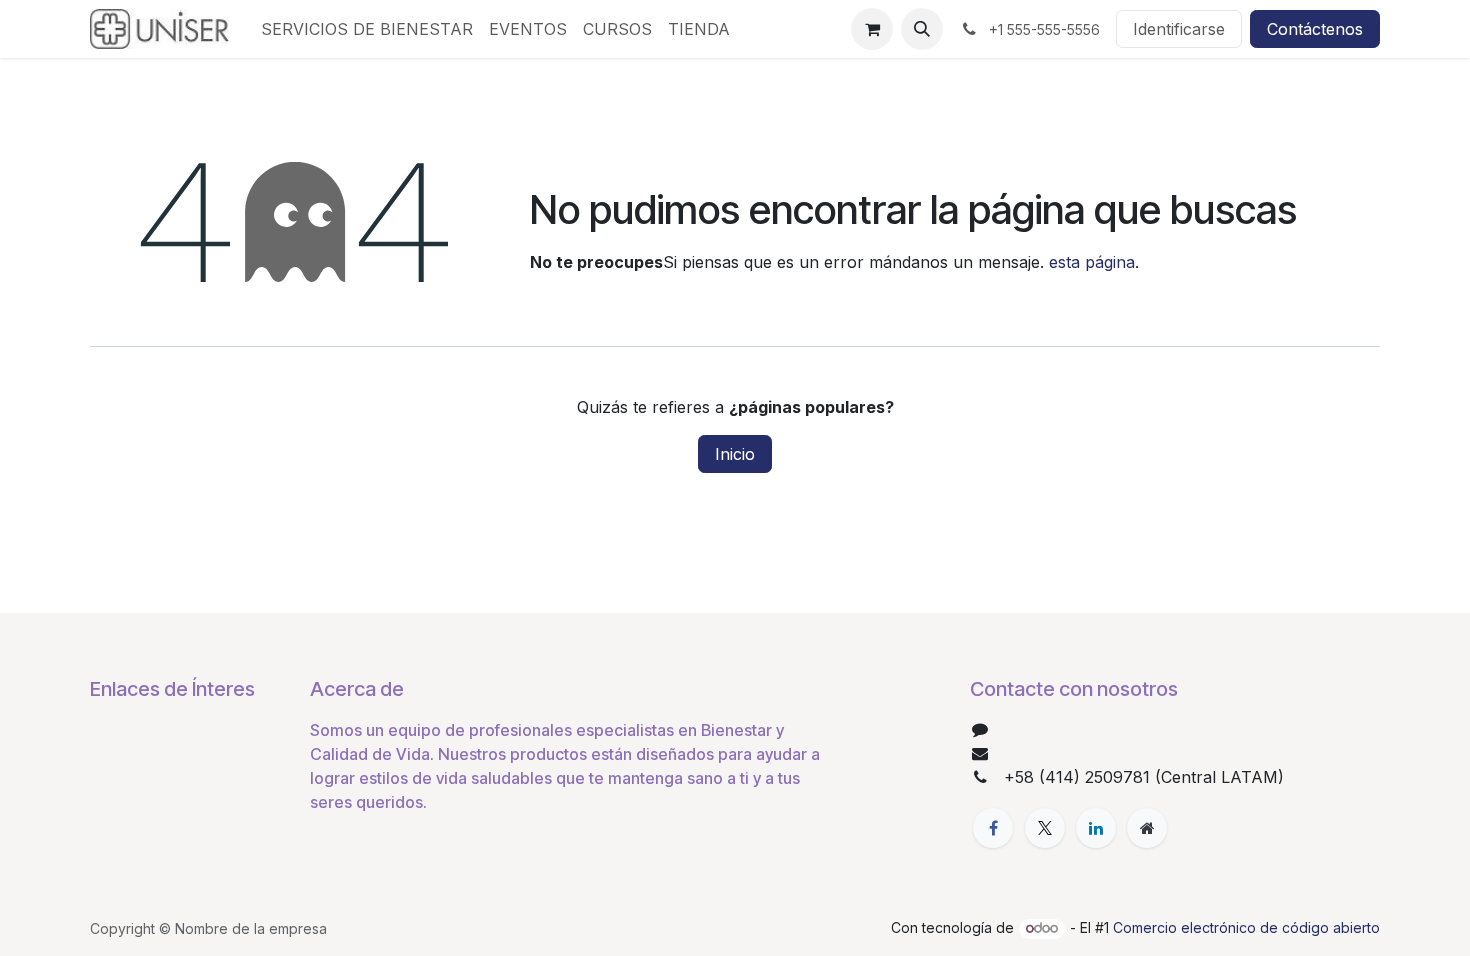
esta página (1092, 262)
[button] (922, 29)
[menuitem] (367, 29)
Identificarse (1179, 29)
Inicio (735, 454)
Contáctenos (1315, 29)
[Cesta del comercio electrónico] (872, 29)
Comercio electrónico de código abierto (1246, 927)
